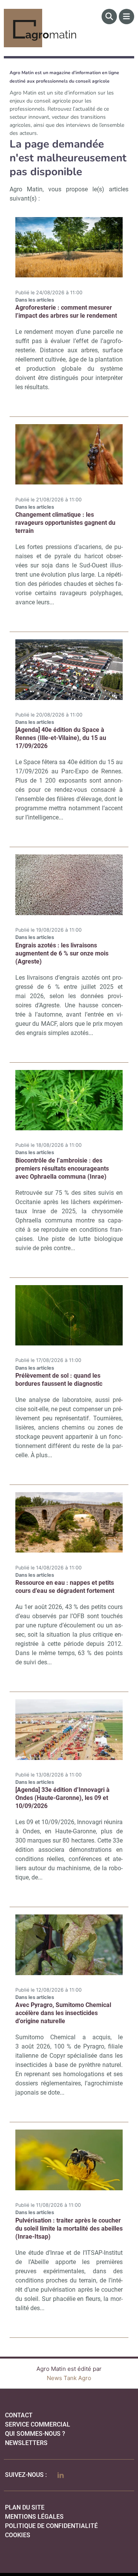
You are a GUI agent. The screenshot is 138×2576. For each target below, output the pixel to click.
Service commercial (38, 2424)
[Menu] (127, 17)
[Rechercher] (109, 17)
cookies (18, 2535)
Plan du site (25, 2507)
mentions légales (34, 2517)
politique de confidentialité (51, 2526)
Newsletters (26, 2443)
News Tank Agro (69, 2378)
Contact (19, 2415)
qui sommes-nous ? (35, 2434)
